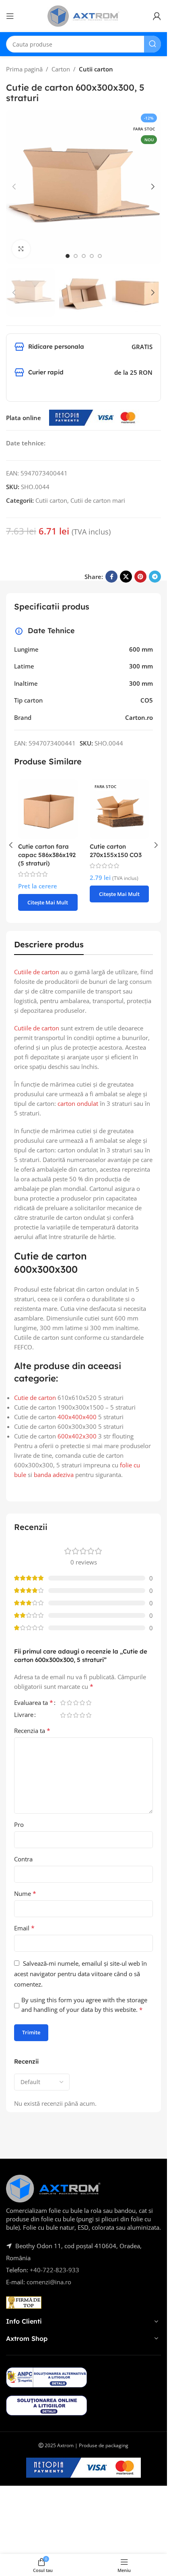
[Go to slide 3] (84, 256)
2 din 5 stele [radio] (69, 1703)
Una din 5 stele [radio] (63, 1703)
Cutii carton (96, 69)
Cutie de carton (35, 1398)
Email (24, 1928)
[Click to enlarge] (21, 249)
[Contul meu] (157, 16)
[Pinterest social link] (140, 577)
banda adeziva (54, 1475)
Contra (23, 1859)
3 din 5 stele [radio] (76, 1703)
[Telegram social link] (155, 577)
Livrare (24, 1715)
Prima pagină (24, 69)
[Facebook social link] (111, 577)
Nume (25, 1893)
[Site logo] (84, 15)
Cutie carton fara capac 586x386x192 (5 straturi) (47, 855)
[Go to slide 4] (92, 256)
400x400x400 (77, 1417)
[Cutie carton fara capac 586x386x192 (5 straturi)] (48, 809)
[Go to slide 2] (76, 256)
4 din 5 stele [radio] (82, 1703)
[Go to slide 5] (100, 256)
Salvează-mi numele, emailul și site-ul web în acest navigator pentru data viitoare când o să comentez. (80, 1974)
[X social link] (126, 577)
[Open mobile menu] (10, 16)
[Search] (152, 44)
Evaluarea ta (34, 1703)
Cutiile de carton (37, 972)
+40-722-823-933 (55, 2270)
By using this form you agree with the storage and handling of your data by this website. (84, 2005)
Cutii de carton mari (98, 500)
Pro (19, 1824)
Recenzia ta (32, 1731)
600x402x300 (77, 1436)
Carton (61, 69)
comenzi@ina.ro (48, 2282)
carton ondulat (78, 1103)
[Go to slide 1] (68, 256)
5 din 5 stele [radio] (89, 1703)
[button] (14, 187)
